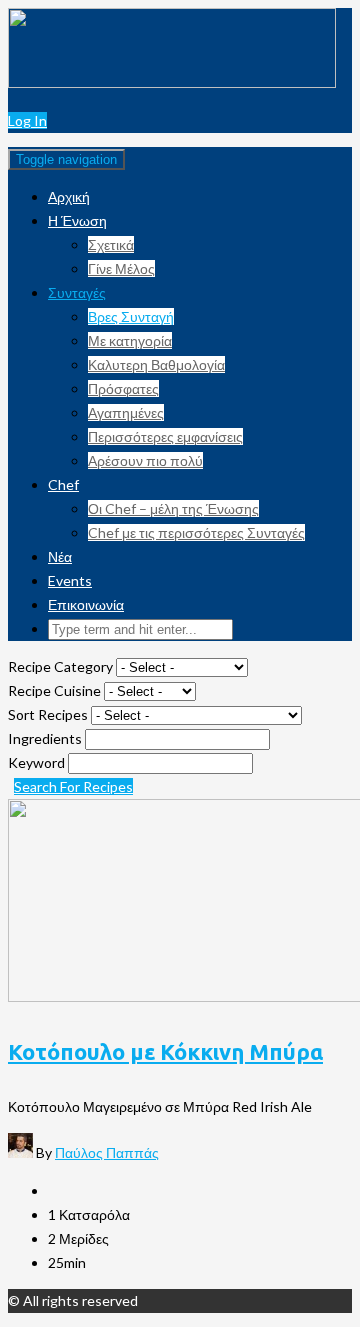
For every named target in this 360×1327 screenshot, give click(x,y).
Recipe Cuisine (56, 690)
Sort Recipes (49, 714)
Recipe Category (62, 666)
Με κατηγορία (130, 340)
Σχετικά (111, 244)
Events (70, 580)
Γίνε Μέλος (121, 268)
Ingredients (46, 738)
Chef (63, 484)
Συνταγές (77, 292)
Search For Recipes (73, 786)
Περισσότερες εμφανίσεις (165, 436)
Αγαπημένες (126, 412)
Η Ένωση (77, 220)
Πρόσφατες (123, 388)
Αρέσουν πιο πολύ (145, 460)
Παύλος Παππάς (107, 1152)
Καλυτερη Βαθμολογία (156, 364)
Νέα (60, 556)
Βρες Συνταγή (131, 316)
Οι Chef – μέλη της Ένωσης (173, 508)
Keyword (38, 762)
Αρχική (69, 196)
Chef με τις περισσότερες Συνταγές (196, 532)
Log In (27, 120)
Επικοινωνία (86, 604)
